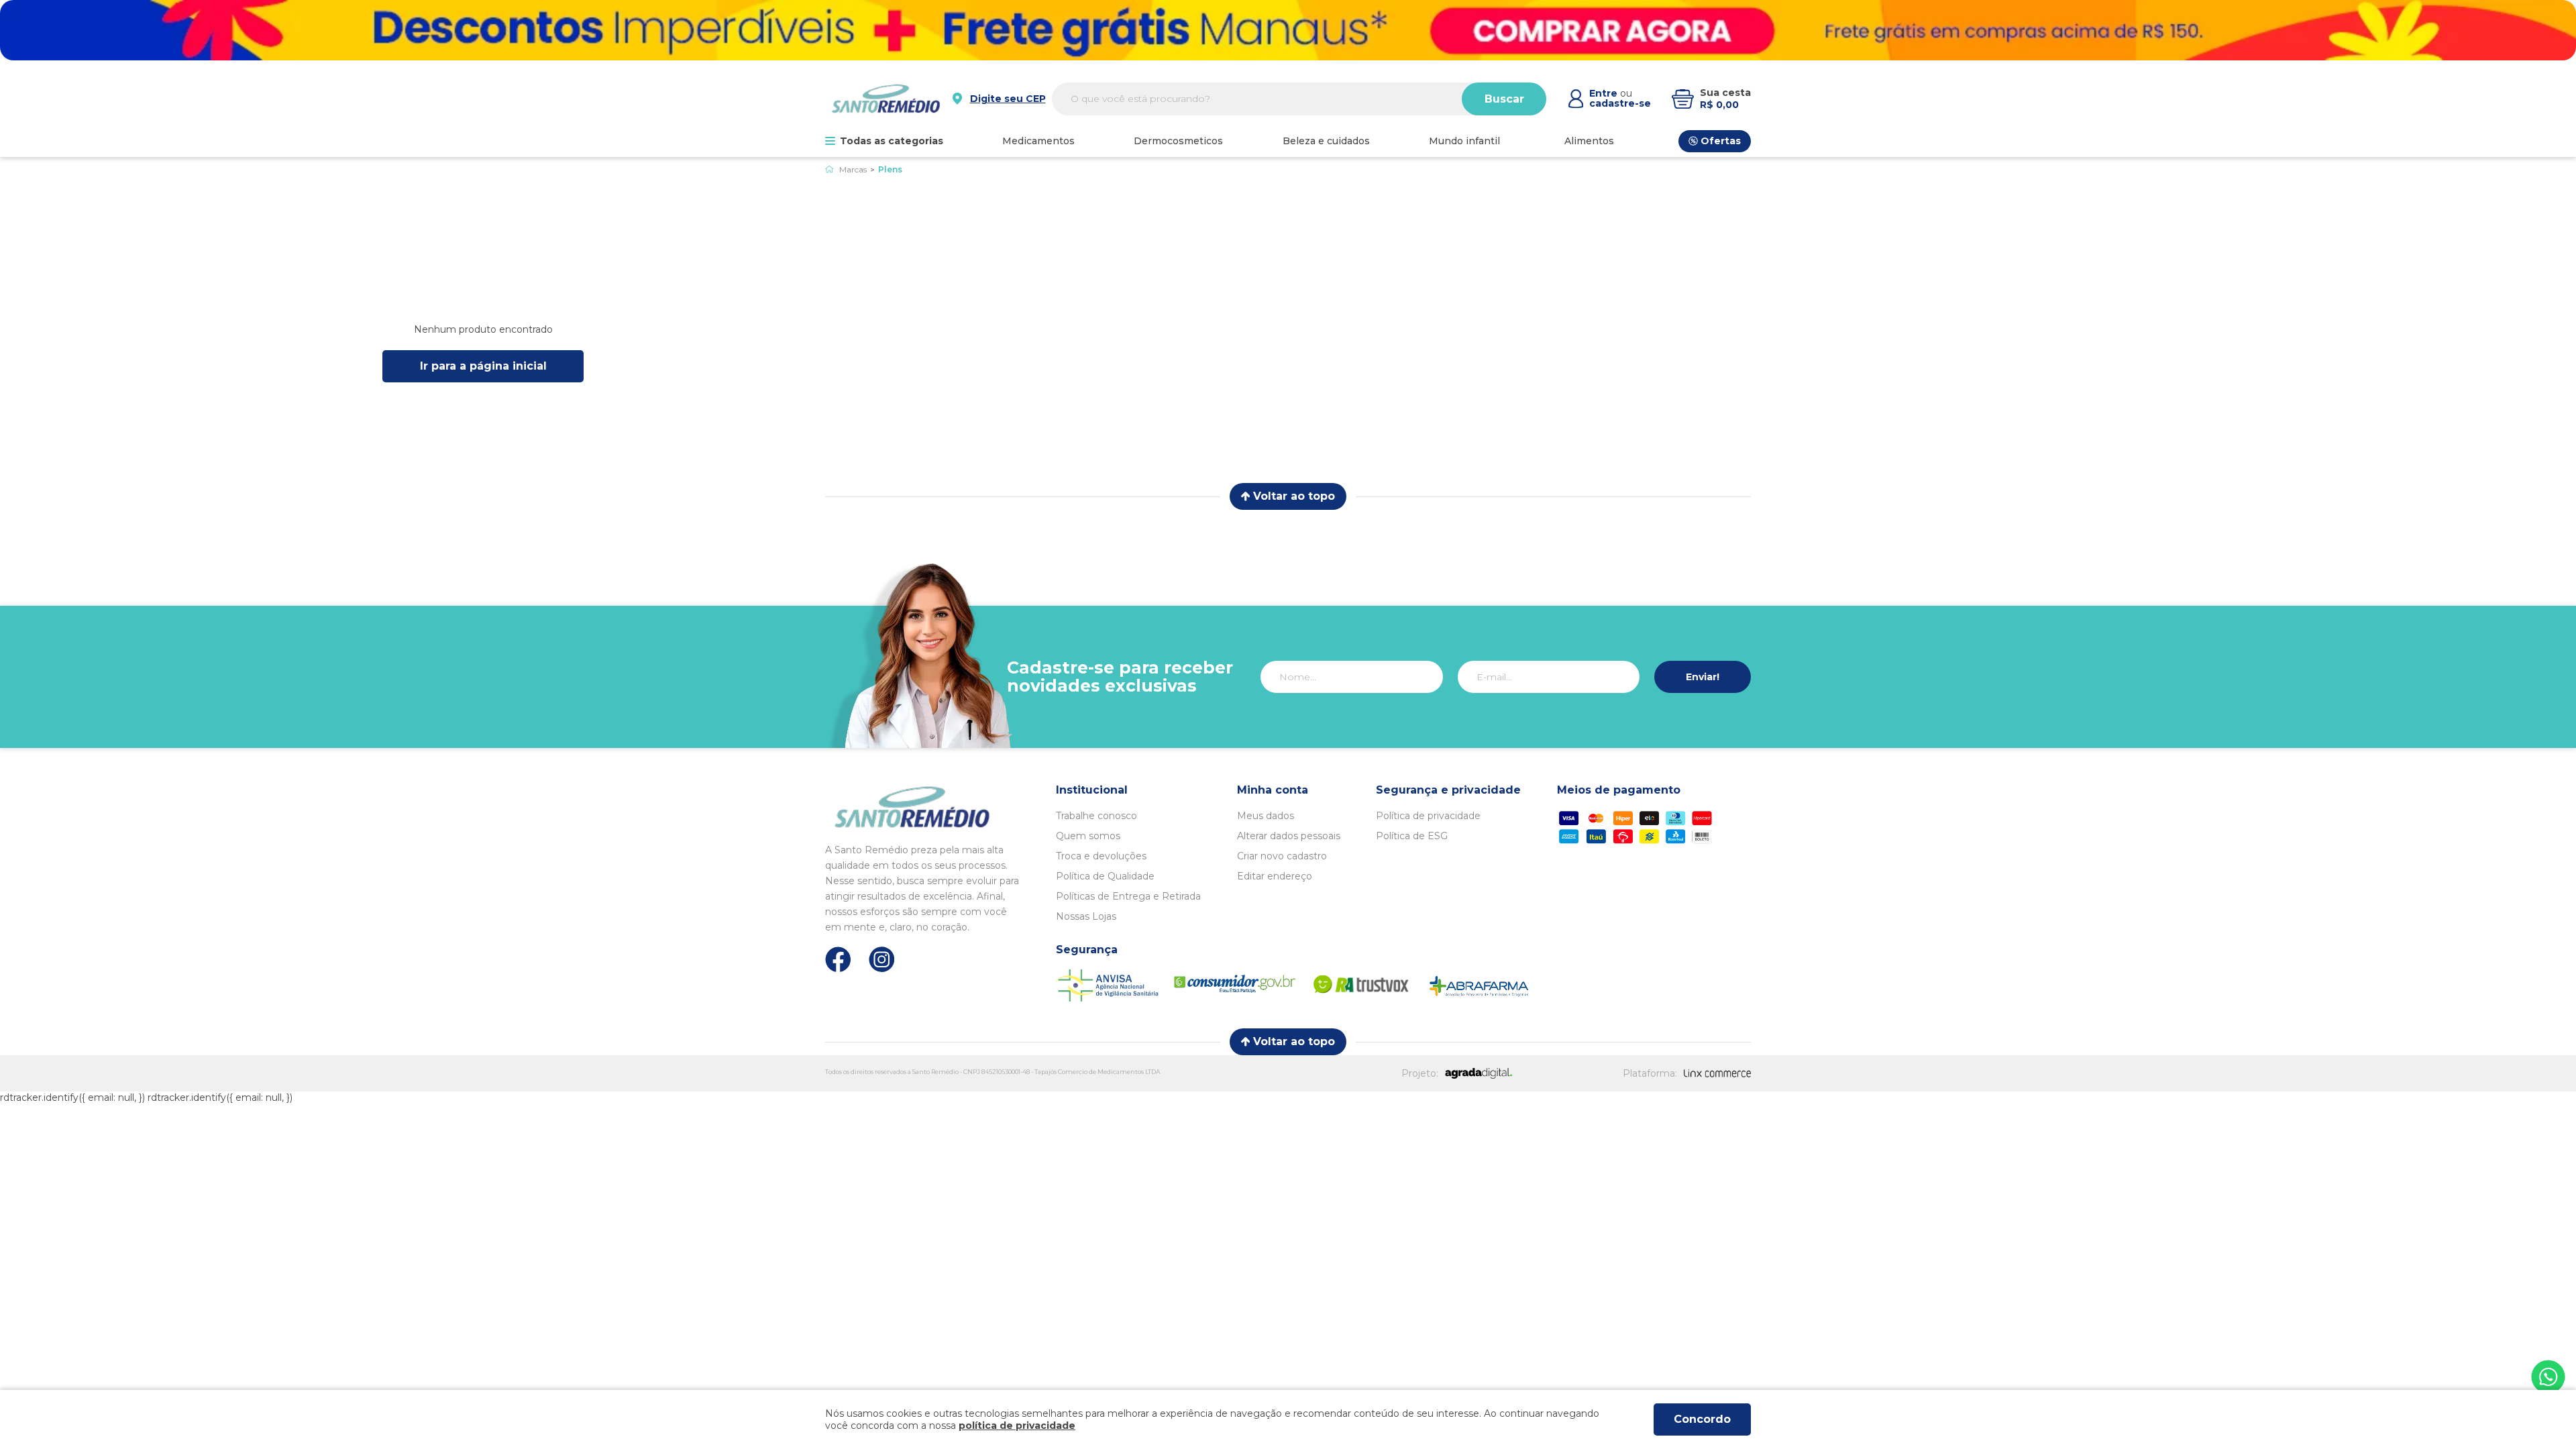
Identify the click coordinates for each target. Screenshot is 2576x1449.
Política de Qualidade (1105, 876)
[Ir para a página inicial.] (886, 99)
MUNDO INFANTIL (1464, 141)
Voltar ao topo (1294, 496)
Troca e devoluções (1101, 856)
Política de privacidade (1428, 816)
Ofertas (1721, 141)
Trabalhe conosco (1096, 816)
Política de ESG (1412, 836)
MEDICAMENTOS (1038, 141)
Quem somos (1088, 836)
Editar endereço (1275, 876)
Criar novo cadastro (1282, 856)
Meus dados (1266, 816)
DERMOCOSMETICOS (1178, 141)
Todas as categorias (892, 141)
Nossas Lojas (1086, 916)
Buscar (1504, 99)
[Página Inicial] (829, 169)
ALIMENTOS (1589, 141)
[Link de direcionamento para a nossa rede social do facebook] (838, 959)
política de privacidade (1017, 1426)
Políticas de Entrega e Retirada (1128, 896)
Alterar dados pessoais (1289, 836)
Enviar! (1703, 677)
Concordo (1702, 1419)
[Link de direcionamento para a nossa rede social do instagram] (882, 960)
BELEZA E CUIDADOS (1326, 141)
